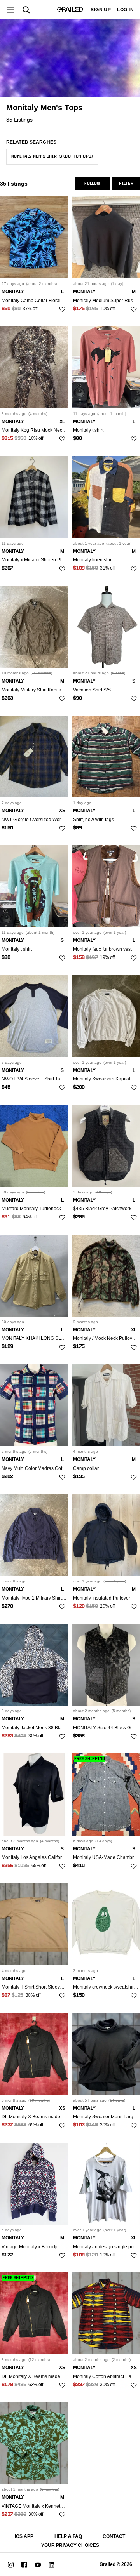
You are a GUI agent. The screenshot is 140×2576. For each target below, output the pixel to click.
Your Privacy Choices (70, 2545)
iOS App (24, 2536)
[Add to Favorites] (62, 309)
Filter (126, 184)
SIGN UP (101, 10)
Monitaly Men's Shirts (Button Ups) (52, 156)
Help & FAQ (68, 2536)
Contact (114, 2536)
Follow (92, 184)
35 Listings (19, 120)
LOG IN (125, 10)
